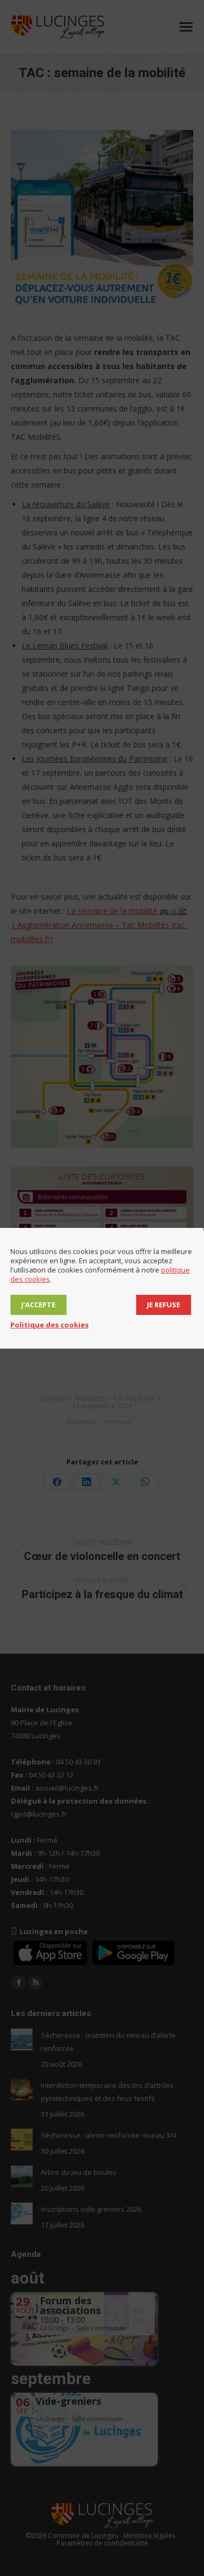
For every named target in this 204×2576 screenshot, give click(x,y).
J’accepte (38, 1305)
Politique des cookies (50, 1325)
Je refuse (163, 1305)
